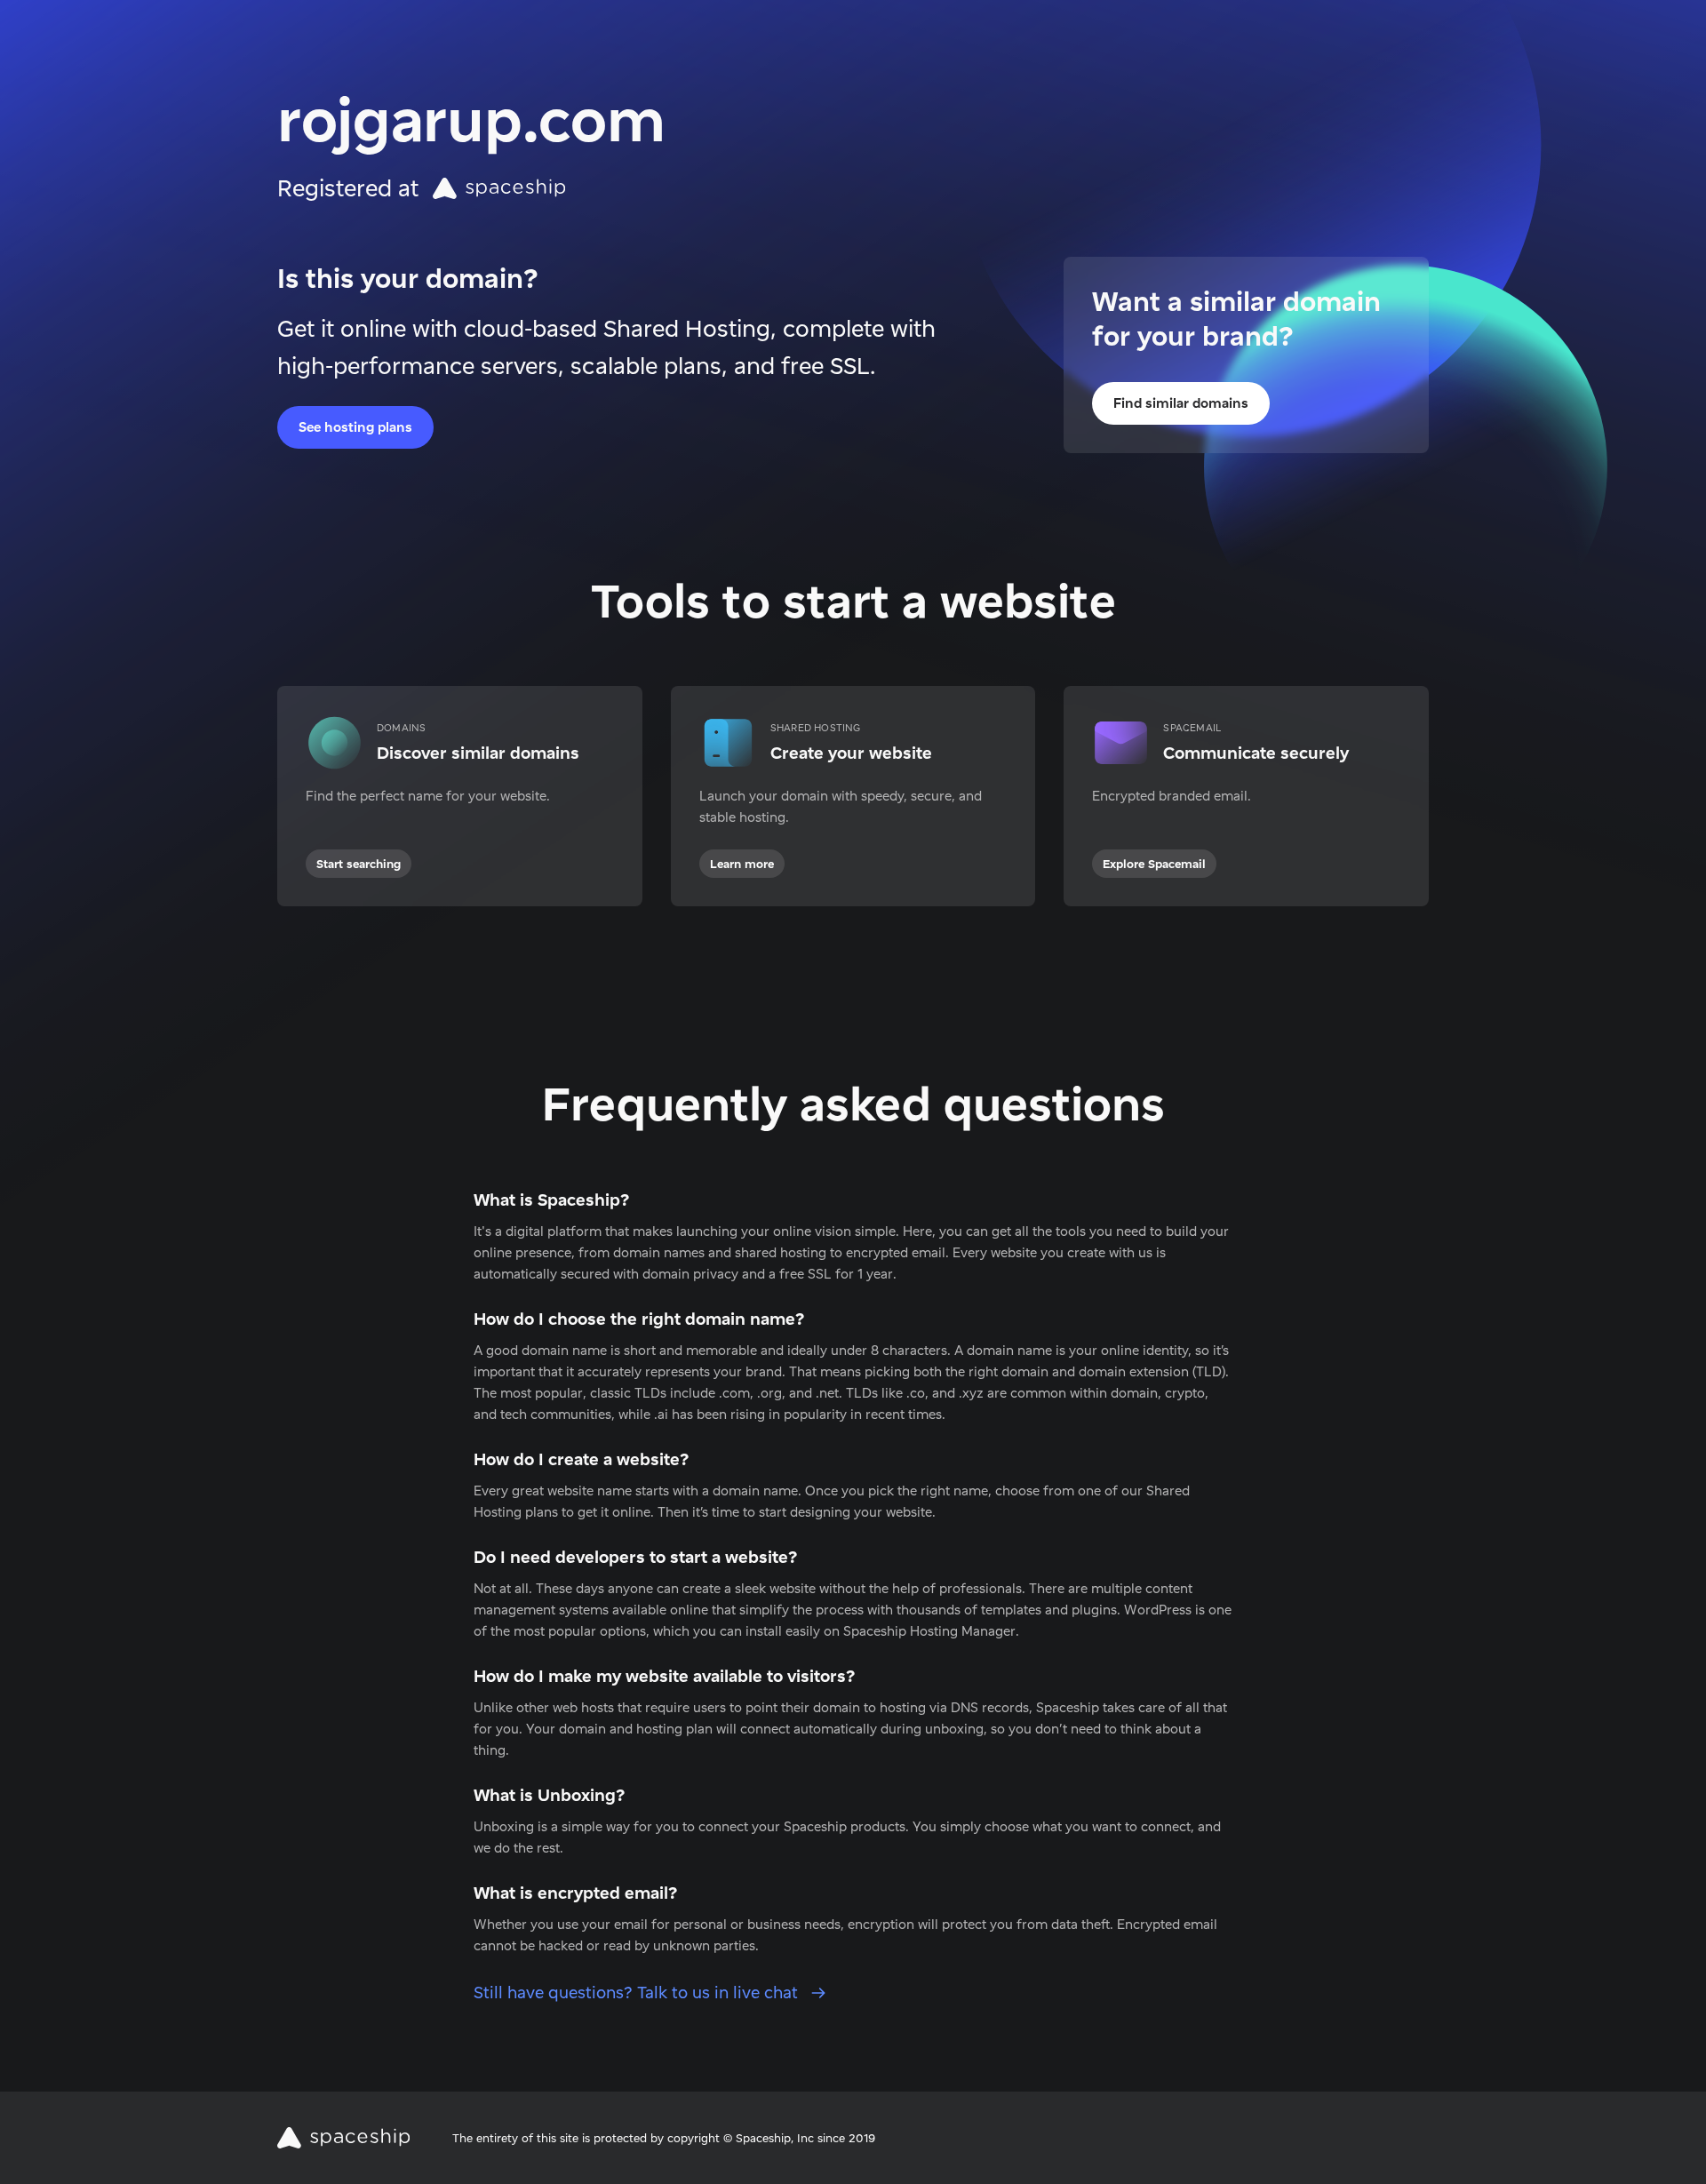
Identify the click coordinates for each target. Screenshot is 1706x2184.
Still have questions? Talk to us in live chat (638, 1993)
